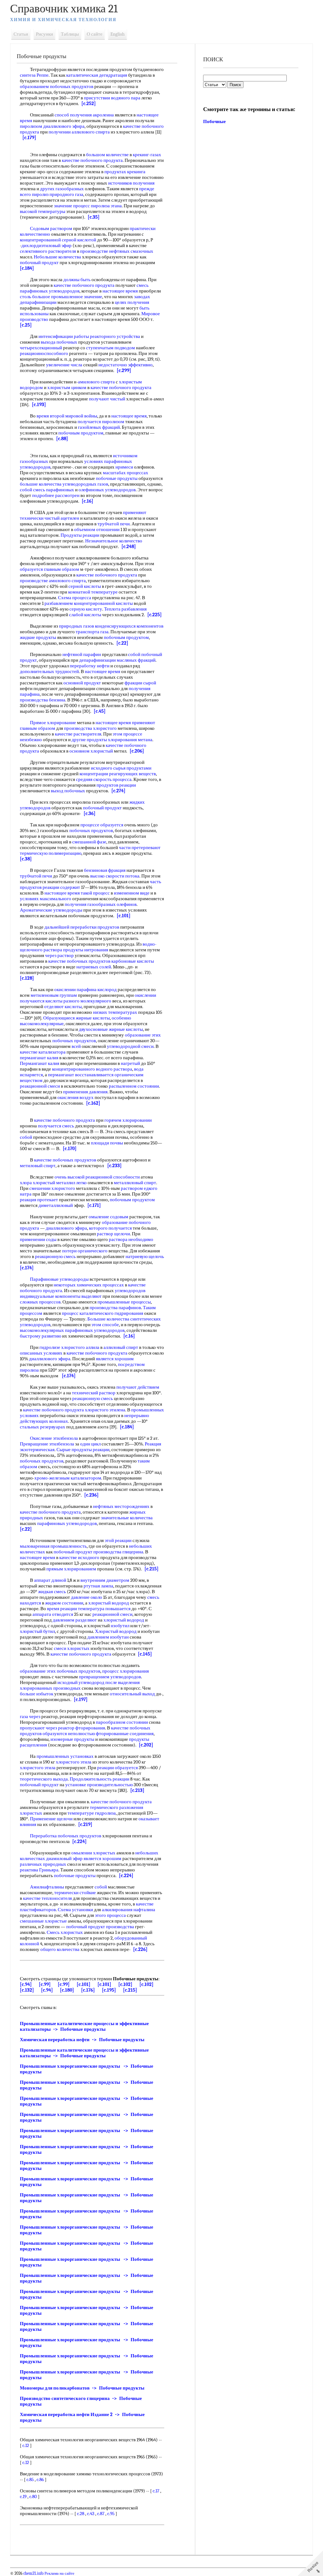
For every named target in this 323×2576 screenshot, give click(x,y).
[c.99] (45, 1984)
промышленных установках (65, 1756)
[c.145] (145, 1654)
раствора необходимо (131, 1239)
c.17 (156, 2491)
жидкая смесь (52, 1592)
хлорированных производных (50, 1688)
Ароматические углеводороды (51, 910)
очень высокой (70, 1177)
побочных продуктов (91, 830)
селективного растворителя (48, 251)
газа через (30, 1716)
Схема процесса (75, 598)
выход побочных (68, 791)
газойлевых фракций (99, 427)
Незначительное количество (114, 541)
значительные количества (127, 1518)
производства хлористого (90, 728)
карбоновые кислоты (133, 961)
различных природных (43, 1864)
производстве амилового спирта (53, 581)
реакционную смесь (55, 1256)
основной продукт (82, 683)
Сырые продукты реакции (83, 1450)
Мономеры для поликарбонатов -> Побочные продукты (82, 2388)
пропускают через (38, 1728)
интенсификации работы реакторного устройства (89, 336)
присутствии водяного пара (112, 98)
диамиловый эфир (64, 1858)
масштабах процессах (126, 473)
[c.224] (79, 1841)
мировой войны (81, 416)
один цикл (90, 1444)
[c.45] (100, 711)
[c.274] (118, 791)
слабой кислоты (85, 615)
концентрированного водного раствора (92, 1069)
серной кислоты (85, 586)
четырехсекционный (41, 348)
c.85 (30, 2479)
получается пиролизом (101, 422)
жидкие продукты (38, 637)
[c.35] (94, 217)
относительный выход (132, 1694)
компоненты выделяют (78, 1296)
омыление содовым (109, 1217)
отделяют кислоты (63, 1007)
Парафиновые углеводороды (59, 1279)
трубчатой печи (114, 524)
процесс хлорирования (126, 1671)
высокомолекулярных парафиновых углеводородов (72, 1330)
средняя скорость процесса (104, 779)
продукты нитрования (86, 950)
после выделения (123, 1682)
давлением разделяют (75, 1620)
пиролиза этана (106, 206)
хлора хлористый (38, 1183)
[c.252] (89, 103)
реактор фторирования (82, 1728)
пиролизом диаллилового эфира (52, 126)
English (117, 34)
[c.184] (27, 268)
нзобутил (120, 1626)
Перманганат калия (40, 1063)
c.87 (101, 2514)
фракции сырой (140, 683)
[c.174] (27, 1268)
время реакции (62, 1609)
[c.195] (109, 1990)
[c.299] (124, 370)
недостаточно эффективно (126, 365)
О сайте (95, 34)
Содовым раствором (51, 228)
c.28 (81, 2514)
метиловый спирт (38, 1166)
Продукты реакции (80, 535)
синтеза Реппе (34, 75)
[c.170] (70, 1149)
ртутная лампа (98, 1586)
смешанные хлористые (43, 1921)
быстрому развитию (41, 1336)
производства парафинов (115, 1308)
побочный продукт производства (100, 1927)
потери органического (85, 1251)
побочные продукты (117, 478)
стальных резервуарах (43, 1427)
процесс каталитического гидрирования (103, 1313)
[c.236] (91, 1495)
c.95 (111, 2514)
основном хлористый (91, 751)
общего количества (60, 1949)
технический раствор (94, 1393)
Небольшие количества (57, 257)
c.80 (33, 2496)
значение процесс (72, 206)
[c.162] (93, 1103)
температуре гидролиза (92, 1813)
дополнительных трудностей (49, 671)
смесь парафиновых (54, 490)
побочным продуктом (81, 433)
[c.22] (122, 643)
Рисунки (44, 34)
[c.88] (62, 439)
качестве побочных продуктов (79, 961)
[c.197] (81, 1699)
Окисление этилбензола (54, 1438)
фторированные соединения (125, 1734)
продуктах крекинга (125, 172)
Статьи (21, 34)
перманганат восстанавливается (81, 1075)
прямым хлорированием (71, 1569)
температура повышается (104, 1609)
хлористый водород (109, 1603)
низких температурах (115, 1012)
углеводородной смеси (130, 1046)
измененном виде (132, 893)
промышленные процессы (124, 1302)
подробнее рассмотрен (56, 495)
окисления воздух (76, 1097)
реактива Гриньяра (39, 1870)
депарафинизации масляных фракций (117, 660)
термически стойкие (75, 1893)
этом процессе (127, 734)
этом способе (105, 1325)
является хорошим (115, 1359)
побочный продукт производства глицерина (98, 1552)
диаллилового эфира (66, 1228)
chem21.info (33, 2573)
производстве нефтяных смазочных (117, 251)
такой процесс (95, 893)
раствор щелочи (113, 1234)
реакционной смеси (40, 1086)
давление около (87, 1597)
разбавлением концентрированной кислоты (89, 603)
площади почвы (107, 1143)
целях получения (132, 302)
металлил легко (71, 1183)
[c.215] (152, 1569)
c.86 (40, 2479)
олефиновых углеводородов (107, 490)
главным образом (38, 728)
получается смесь (56, 1126)
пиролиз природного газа (58, 194)
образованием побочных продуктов (57, 86)
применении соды (38, 1239)
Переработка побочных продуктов (66, 1836)
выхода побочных (59, 342)
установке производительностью (99, 1785)
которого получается (110, 1228)
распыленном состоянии (134, 1086)
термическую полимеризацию (51, 853)
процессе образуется (102, 825)
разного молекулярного (87, 1001)
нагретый (130, 1063)
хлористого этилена (105, 1410)
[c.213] (137, 1790)
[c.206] (137, 751)
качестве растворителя (78, 734)
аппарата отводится (53, 1614)
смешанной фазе (89, 842)
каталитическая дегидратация (97, 75)
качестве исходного (79, 1557)
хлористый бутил (37, 1631)
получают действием (138, 1387)
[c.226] (140, 1949)
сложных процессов (40, 1302)
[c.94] (26, 1984)
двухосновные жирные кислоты (111, 1029)
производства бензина (43, 700)
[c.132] (27, 1990)
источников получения (131, 183)
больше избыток (37, 1694)
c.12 (26, 2445)
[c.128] (27, 978)
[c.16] (88, 501)
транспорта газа (92, 632)
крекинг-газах (147, 155)
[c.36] (90, 813)
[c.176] (88, 1990)
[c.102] (125, 1984)
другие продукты (89, 740)
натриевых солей (94, 967)
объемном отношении (97, 529)
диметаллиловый (56, 1205)
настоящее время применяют (125, 723)
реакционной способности (113, 1177)
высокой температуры (43, 211)
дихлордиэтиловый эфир (47, 245)
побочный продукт (39, 263)
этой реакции (118, 1540)
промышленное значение (77, 297)
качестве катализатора (43, 1052)
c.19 (23, 2496)
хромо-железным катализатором (68, 1478)
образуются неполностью (69, 1734)
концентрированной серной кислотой (58, 240)
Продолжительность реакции (100, 1779)
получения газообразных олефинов (101, 904)
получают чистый (107, 399)
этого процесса (110, 1915)
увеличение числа (64, 365)
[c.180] (67, 1990)
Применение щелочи (51, 1819)
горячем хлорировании (128, 1120)
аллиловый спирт (121, 1347)
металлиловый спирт (135, 1183)
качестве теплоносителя (47, 1898)
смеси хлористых (72, 1648)
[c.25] (26, 325)
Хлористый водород (116, 1631)
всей (76, 1046)
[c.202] (146, 1745)
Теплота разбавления (125, 609)
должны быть (77, 280)
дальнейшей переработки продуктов (82, 927)
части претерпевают (140, 848)
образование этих (143, 1035)
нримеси (124, 467)
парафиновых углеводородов (67, 1523)
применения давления (85, 1092)
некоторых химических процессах (89, 1285)
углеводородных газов (85, 484)
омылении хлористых (93, 1853)
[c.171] (94, 1205)
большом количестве (107, 155)
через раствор (59, 955)
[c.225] (155, 615)
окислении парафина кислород (85, 990)
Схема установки (75, 1910)
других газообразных (62, 189)
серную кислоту (86, 609)
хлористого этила (74, 1762)
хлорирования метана (130, 740)
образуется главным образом (50, 569)
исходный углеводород (81, 1682)
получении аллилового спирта (79, 132)
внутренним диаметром (105, 1580)
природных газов (76, 626)
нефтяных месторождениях (121, 1506)
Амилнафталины (47, 1887)
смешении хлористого (52, 1188)
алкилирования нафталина (129, 1910)
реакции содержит (61, 887)
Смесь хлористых (65, 1932)
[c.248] (129, 547)
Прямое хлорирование (53, 723)
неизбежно (31, 740)
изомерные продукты (72, 1739)
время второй (50, 416)
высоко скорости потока (115, 876)
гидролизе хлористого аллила (69, 1347)
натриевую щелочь (145, 1256)
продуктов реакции (116, 785)
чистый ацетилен (62, 518)
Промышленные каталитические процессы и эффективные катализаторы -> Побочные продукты (84, 2026)
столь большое (35, 297)
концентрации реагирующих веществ (118, 774)
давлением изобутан (108, 1637)
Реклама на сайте (59, 2573)
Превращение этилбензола (47, 1444)
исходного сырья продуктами (121, 768)
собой (26, 490)
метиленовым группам (54, 995)
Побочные (214, 121)
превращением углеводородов (110, 1677)
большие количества (41, 484)
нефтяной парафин (82, 654)
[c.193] (39, 405)
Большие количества (108, 1319)
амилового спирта (96, 382)
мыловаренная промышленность (53, 1546)
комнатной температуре (93, 592)
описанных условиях (41, 1353)
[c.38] (26, 859)
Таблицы (70, 34)
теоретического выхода (44, 1779)
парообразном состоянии (122, 1722)
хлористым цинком (67, 387)
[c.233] (115, 1166)
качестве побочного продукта (92, 160)
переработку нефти (90, 666)
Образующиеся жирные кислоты (76, 1018)
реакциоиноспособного (44, 353)
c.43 (91, 2514)
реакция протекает (39, 1200)
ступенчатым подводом (111, 348)
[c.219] (85, 1824)
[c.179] (29, 138)
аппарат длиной (50, 1580)
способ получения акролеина (84, 115)
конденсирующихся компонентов (129, 626)
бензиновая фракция (105, 870)
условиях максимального (46, 899)
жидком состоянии (64, 1603)
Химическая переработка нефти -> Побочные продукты (82, 2040)
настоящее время (120, 291)
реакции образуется (117, 1768)
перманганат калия (39, 1058)
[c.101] (124, 916)
